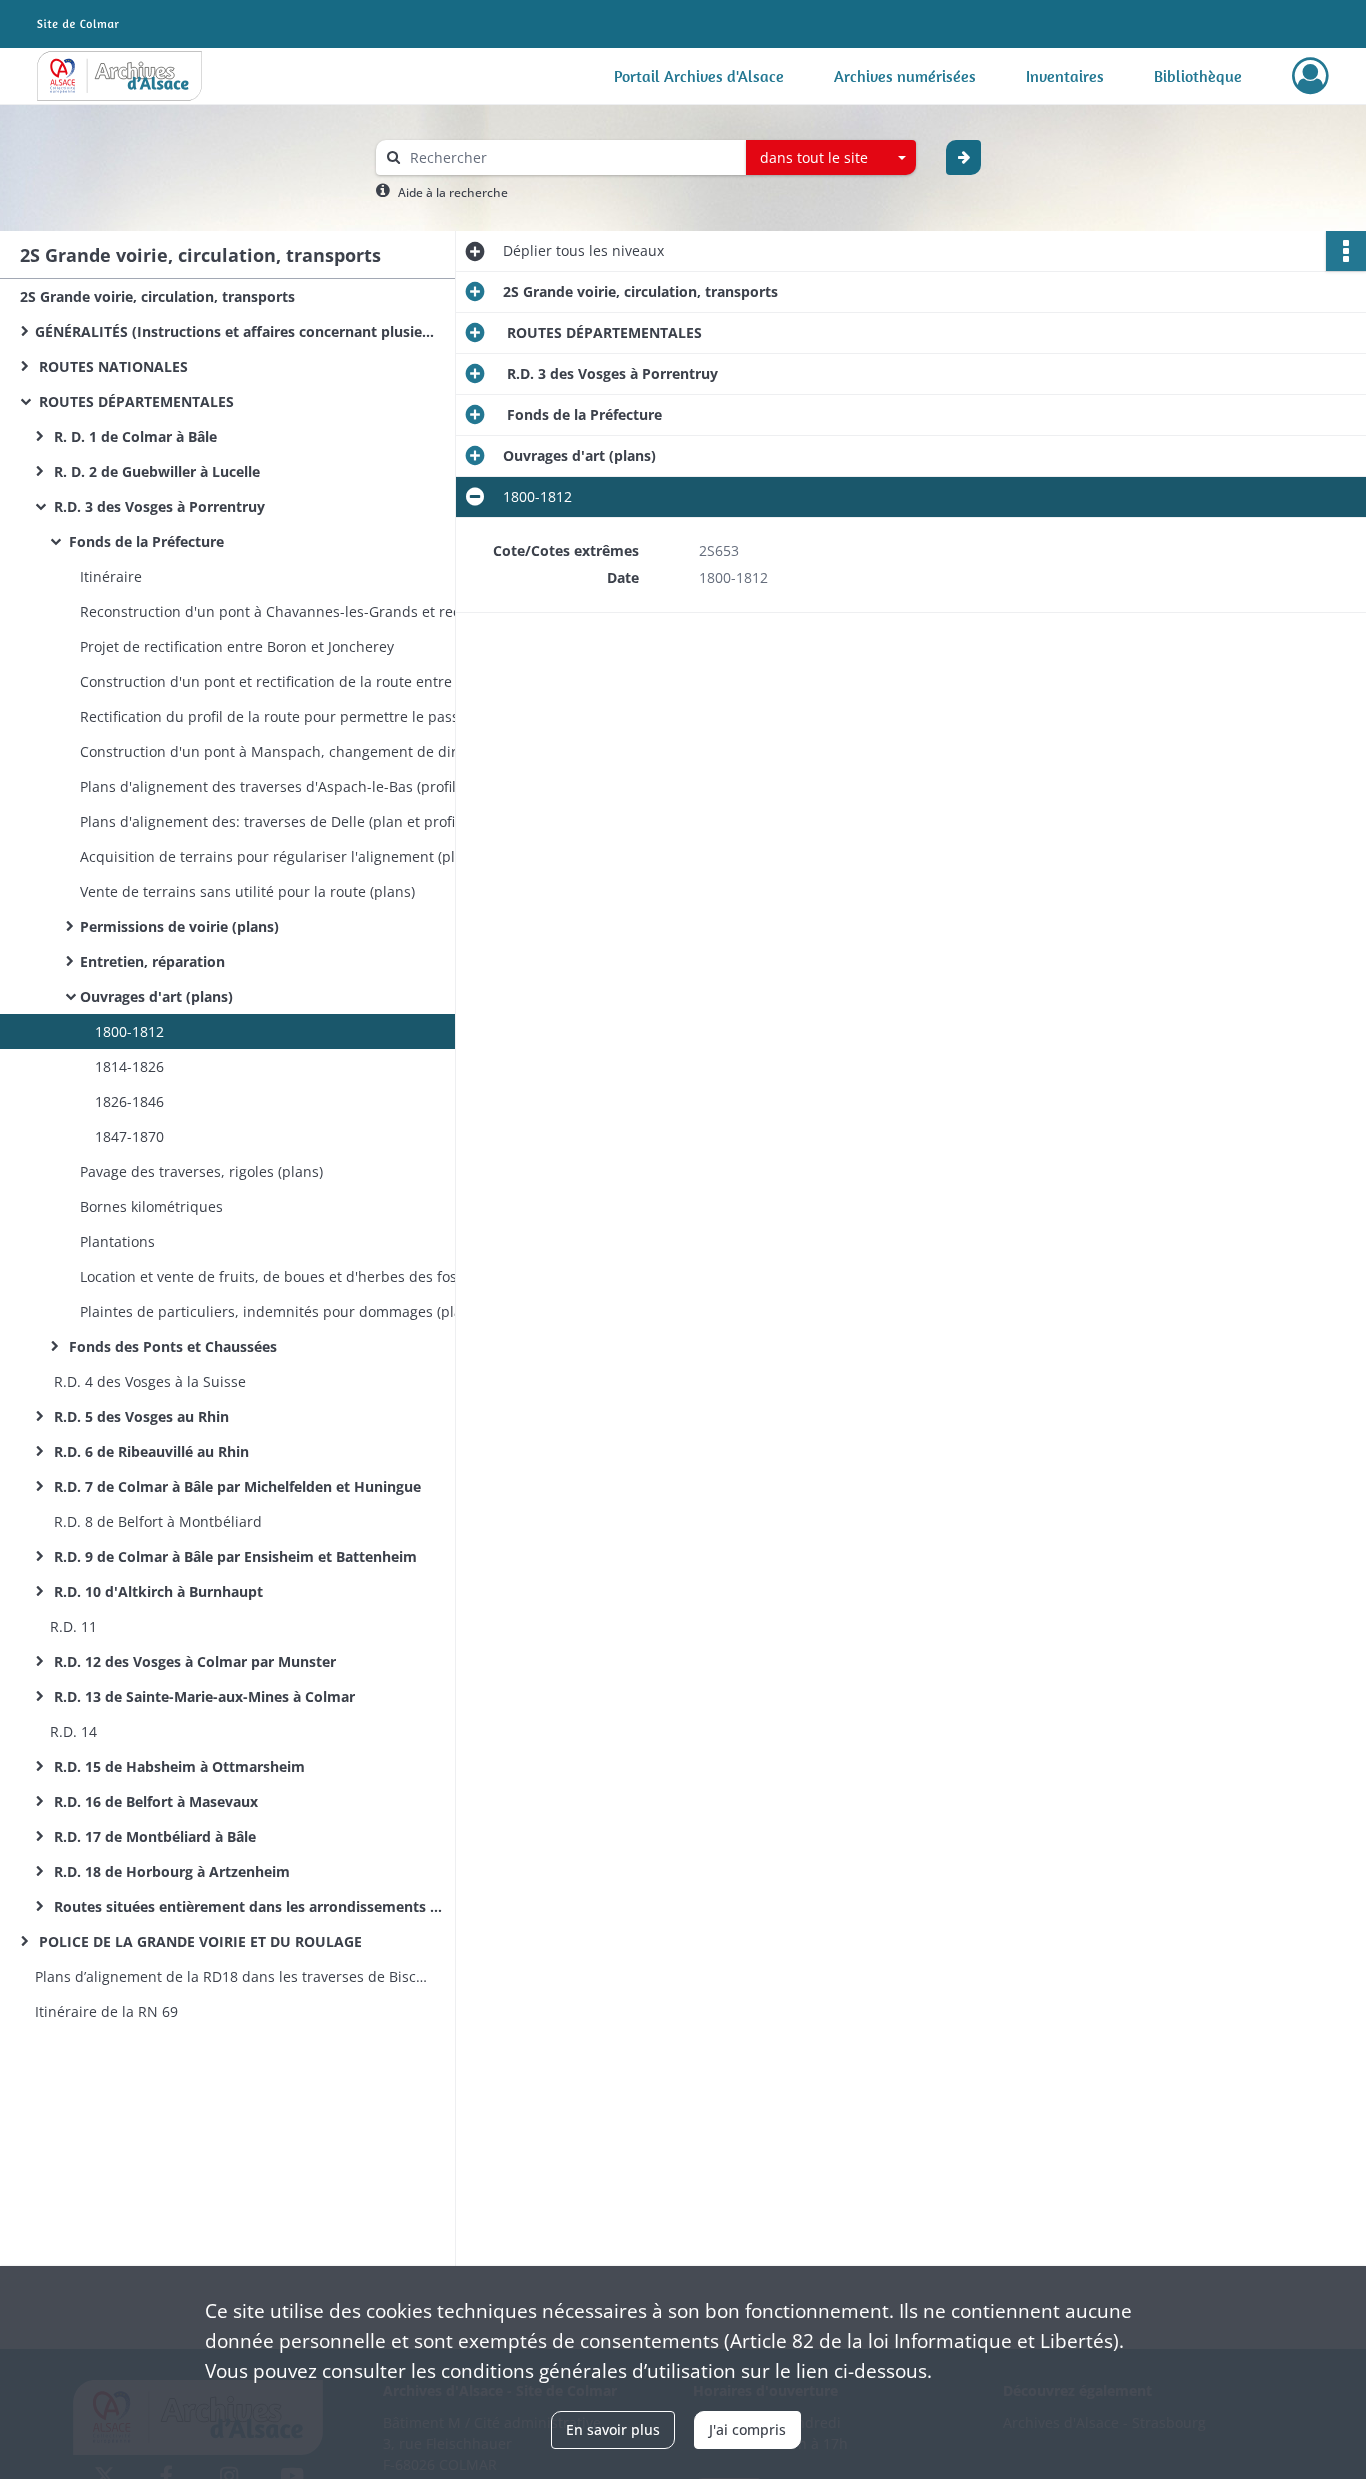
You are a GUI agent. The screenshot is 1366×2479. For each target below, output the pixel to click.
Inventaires (1065, 76)
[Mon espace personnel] (1310, 76)
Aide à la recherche (453, 192)
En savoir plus (613, 2429)
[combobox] (831, 158)
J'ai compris (747, 2429)
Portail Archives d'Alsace (699, 76)
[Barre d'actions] (1346, 251)
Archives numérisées (905, 76)
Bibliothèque (1198, 76)
